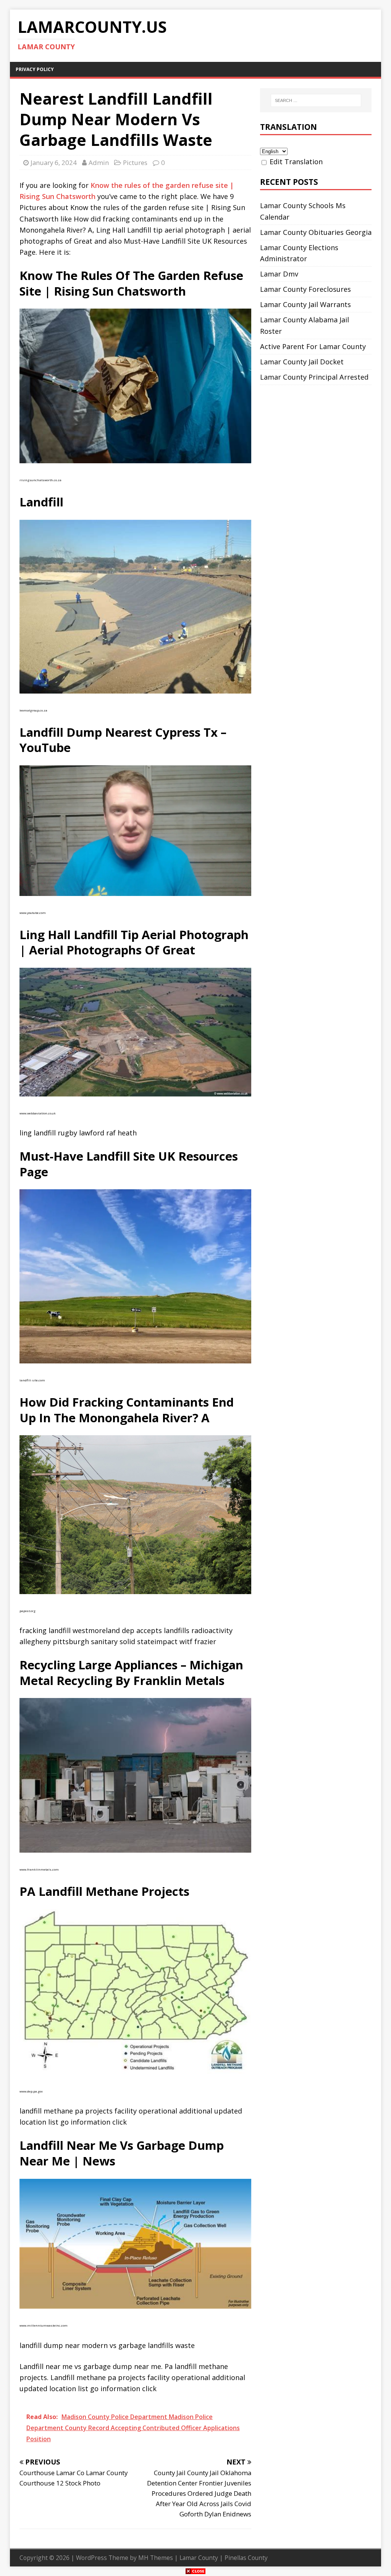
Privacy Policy (35, 69)
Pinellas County (246, 2558)
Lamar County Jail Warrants (305, 304)
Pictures (135, 163)
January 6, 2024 (54, 163)
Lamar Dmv (279, 274)
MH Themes (156, 2558)
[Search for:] (316, 100)
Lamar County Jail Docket (302, 362)
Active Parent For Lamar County (313, 346)
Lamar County (199, 2558)
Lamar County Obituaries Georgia (316, 232)
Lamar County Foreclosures (305, 289)
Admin (99, 163)
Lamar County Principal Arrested (314, 377)
